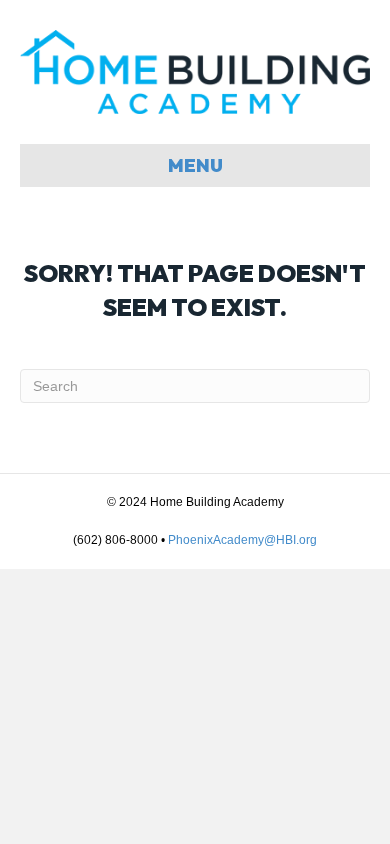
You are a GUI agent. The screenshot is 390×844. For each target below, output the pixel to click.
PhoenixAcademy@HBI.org (242, 540)
